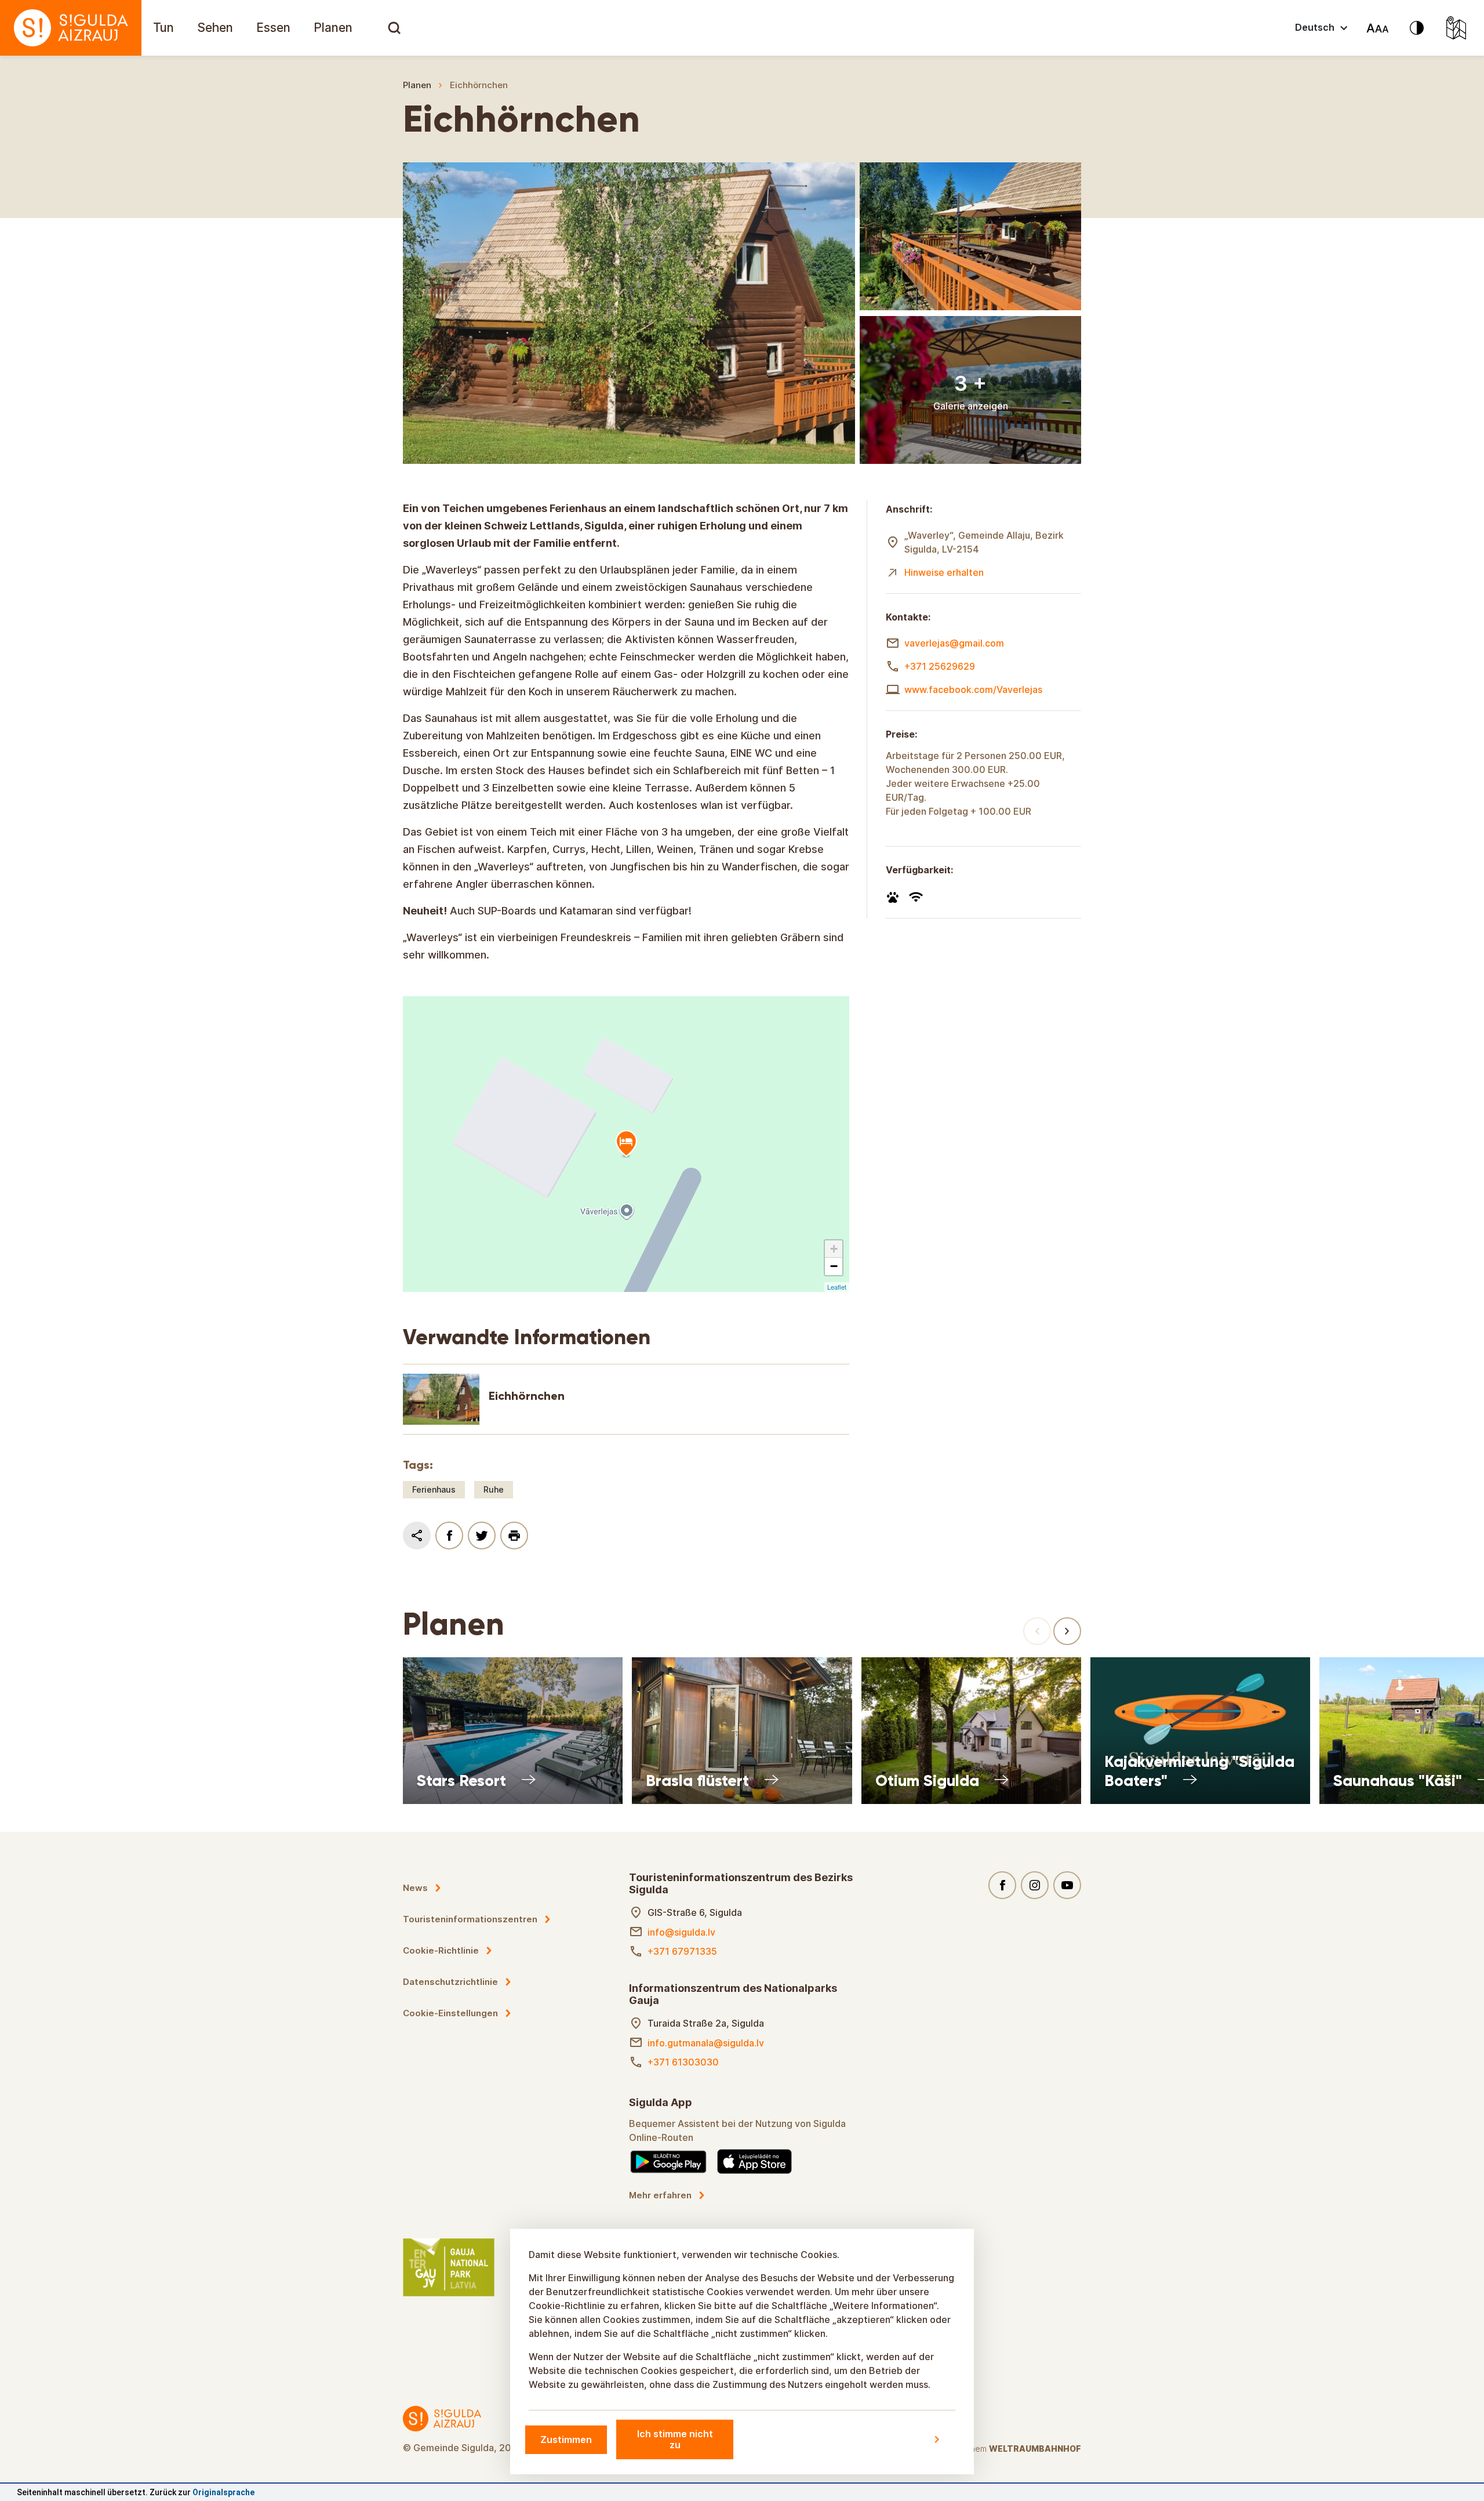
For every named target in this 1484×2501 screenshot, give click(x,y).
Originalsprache (223, 2492)
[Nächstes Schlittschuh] (1067, 1631)
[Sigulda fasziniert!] (71, 28)
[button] (834, 1249)
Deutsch (1315, 27)
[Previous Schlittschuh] (1037, 1631)
